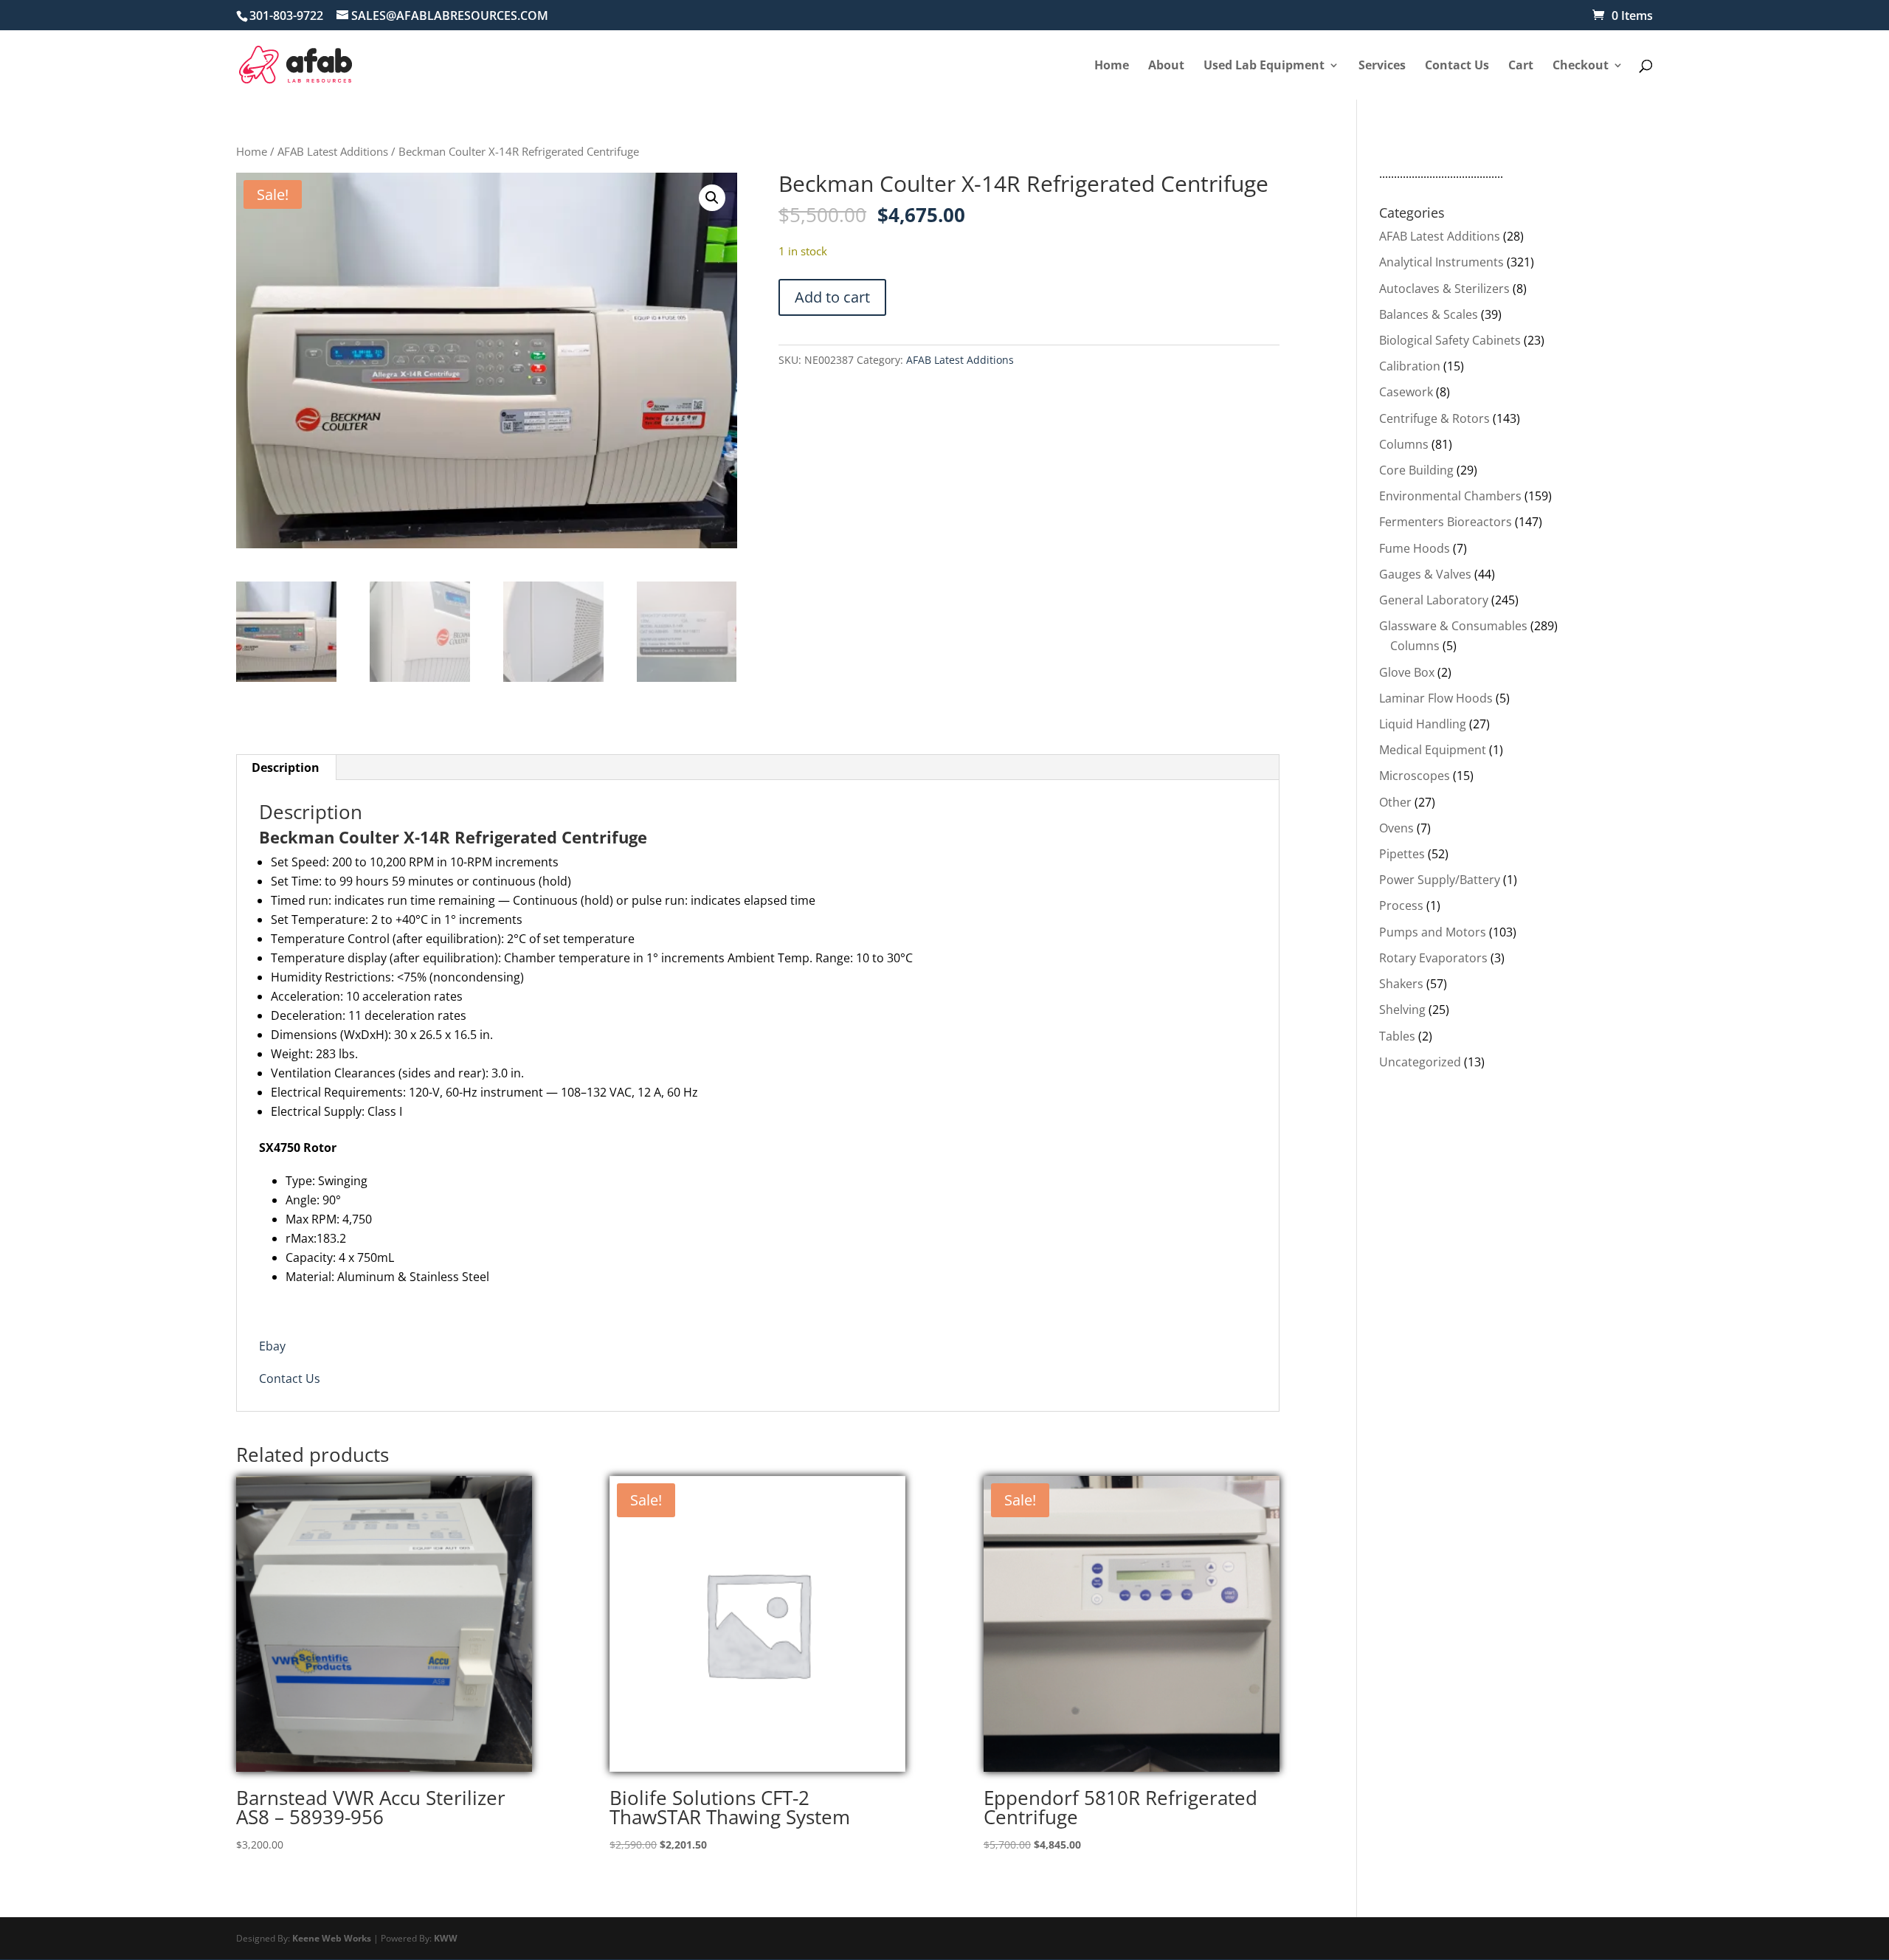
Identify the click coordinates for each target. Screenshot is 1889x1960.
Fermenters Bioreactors (1446, 522)
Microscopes (1415, 776)
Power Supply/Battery (1440, 880)
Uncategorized (1420, 1062)
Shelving (1402, 1010)
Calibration (1410, 366)
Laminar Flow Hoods (1436, 698)
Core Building (1416, 470)
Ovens (1396, 828)
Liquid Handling (1423, 724)
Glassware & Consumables (1453, 626)
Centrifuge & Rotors (1434, 418)
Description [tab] (286, 767)
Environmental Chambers (1450, 496)
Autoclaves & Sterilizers (1444, 289)
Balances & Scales (1429, 314)
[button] (712, 198)
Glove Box (1407, 672)
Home (252, 151)
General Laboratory (1434, 600)
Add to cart (832, 297)
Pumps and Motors (1433, 932)
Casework (1406, 392)
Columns (1404, 444)
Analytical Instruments (1441, 262)
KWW (446, 1938)
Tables (1397, 1036)
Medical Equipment (1433, 750)
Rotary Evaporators (1433, 958)
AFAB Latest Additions (333, 151)
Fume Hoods (1415, 548)
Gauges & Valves (1425, 574)
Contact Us (290, 1378)
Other (1395, 802)
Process (1401, 905)
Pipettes (1402, 854)
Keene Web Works (332, 1938)
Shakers (1401, 984)
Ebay (272, 1346)
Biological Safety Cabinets (1450, 340)
